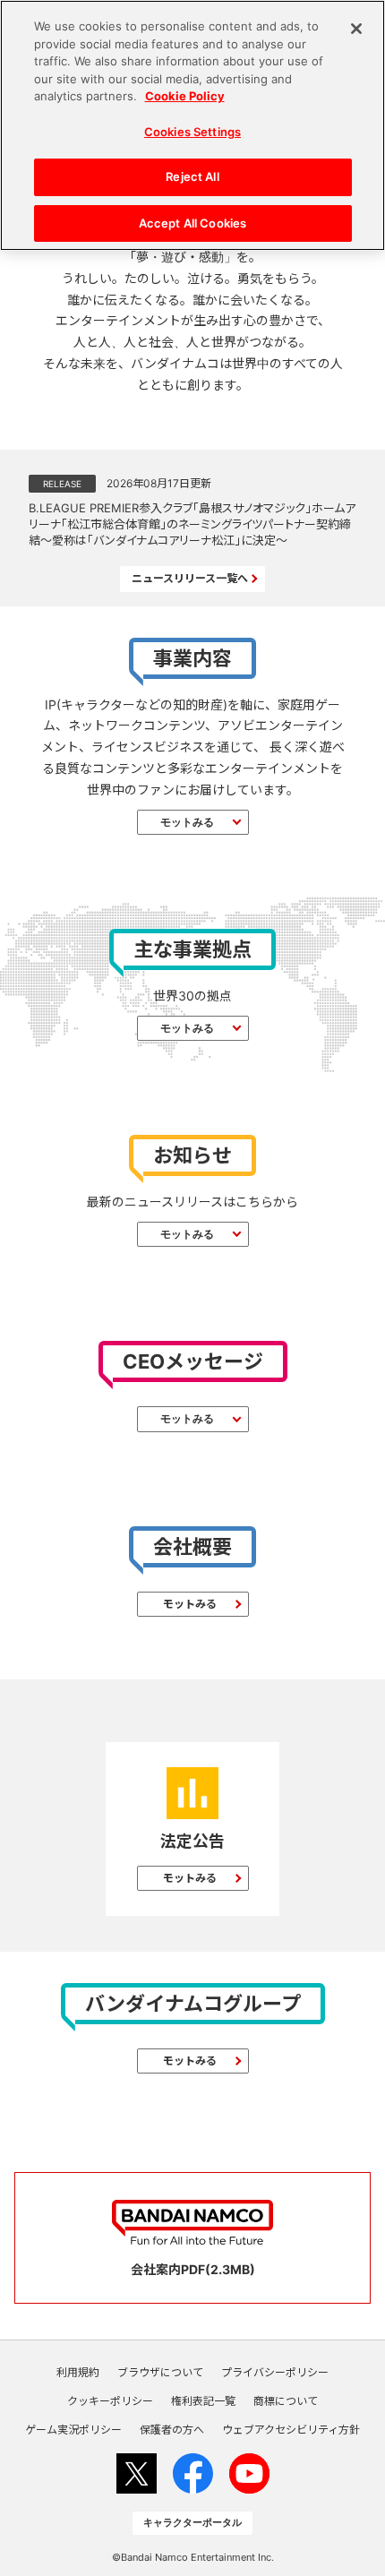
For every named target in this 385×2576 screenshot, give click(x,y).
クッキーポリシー (110, 2401)
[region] (192, 125)
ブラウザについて (160, 2373)
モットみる (187, 822)
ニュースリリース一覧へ (190, 578)
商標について (286, 2401)
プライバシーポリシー (275, 2373)
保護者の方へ (172, 2430)
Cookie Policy (185, 96)
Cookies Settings (192, 132)
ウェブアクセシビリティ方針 (291, 2430)
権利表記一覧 (203, 2401)
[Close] (356, 29)
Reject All (192, 176)
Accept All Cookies (192, 223)
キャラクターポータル (192, 2522)
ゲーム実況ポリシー (73, 2430)
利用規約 (78, 2373)
